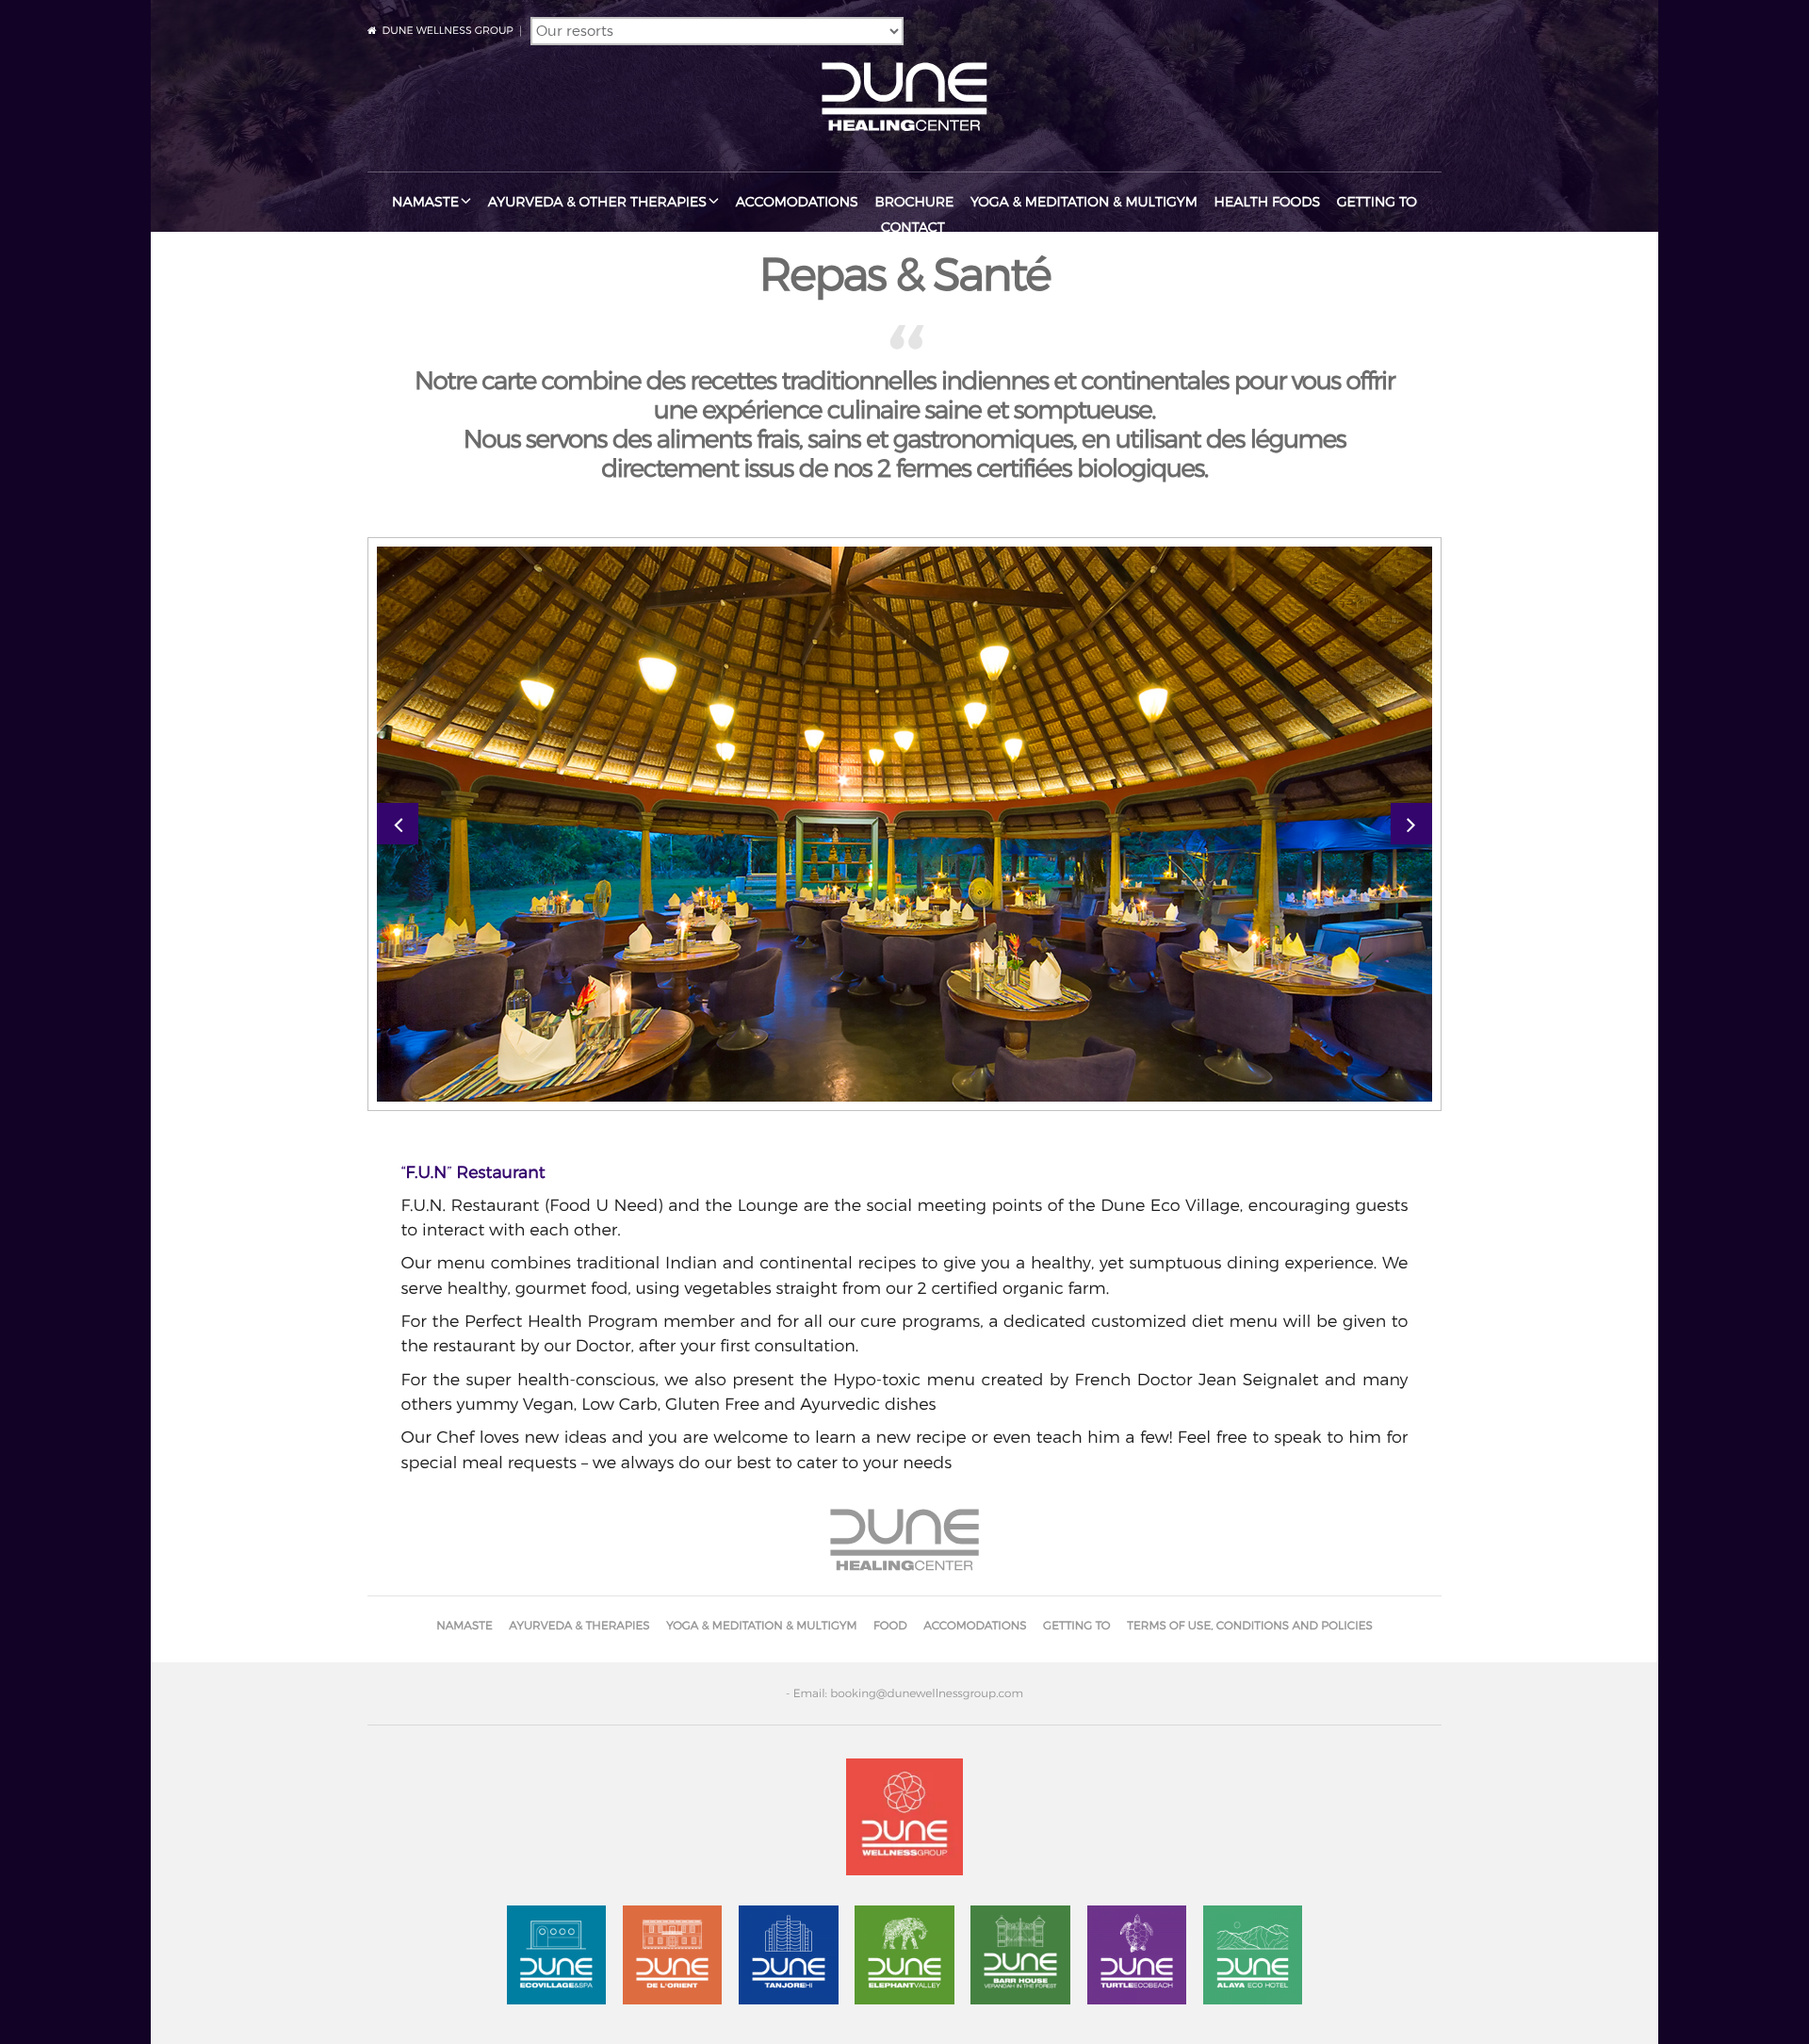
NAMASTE (425, 202)
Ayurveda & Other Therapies (597, 202)
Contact (913, 228)
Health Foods (1268, 202)
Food (890, 1625)
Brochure (914, 202)
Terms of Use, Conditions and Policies (1250, 1625)
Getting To (1377, 202)
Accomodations (797, 202)
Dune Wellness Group (448, 30)
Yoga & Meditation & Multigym (1084, 202)
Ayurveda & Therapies (579, 1625)
